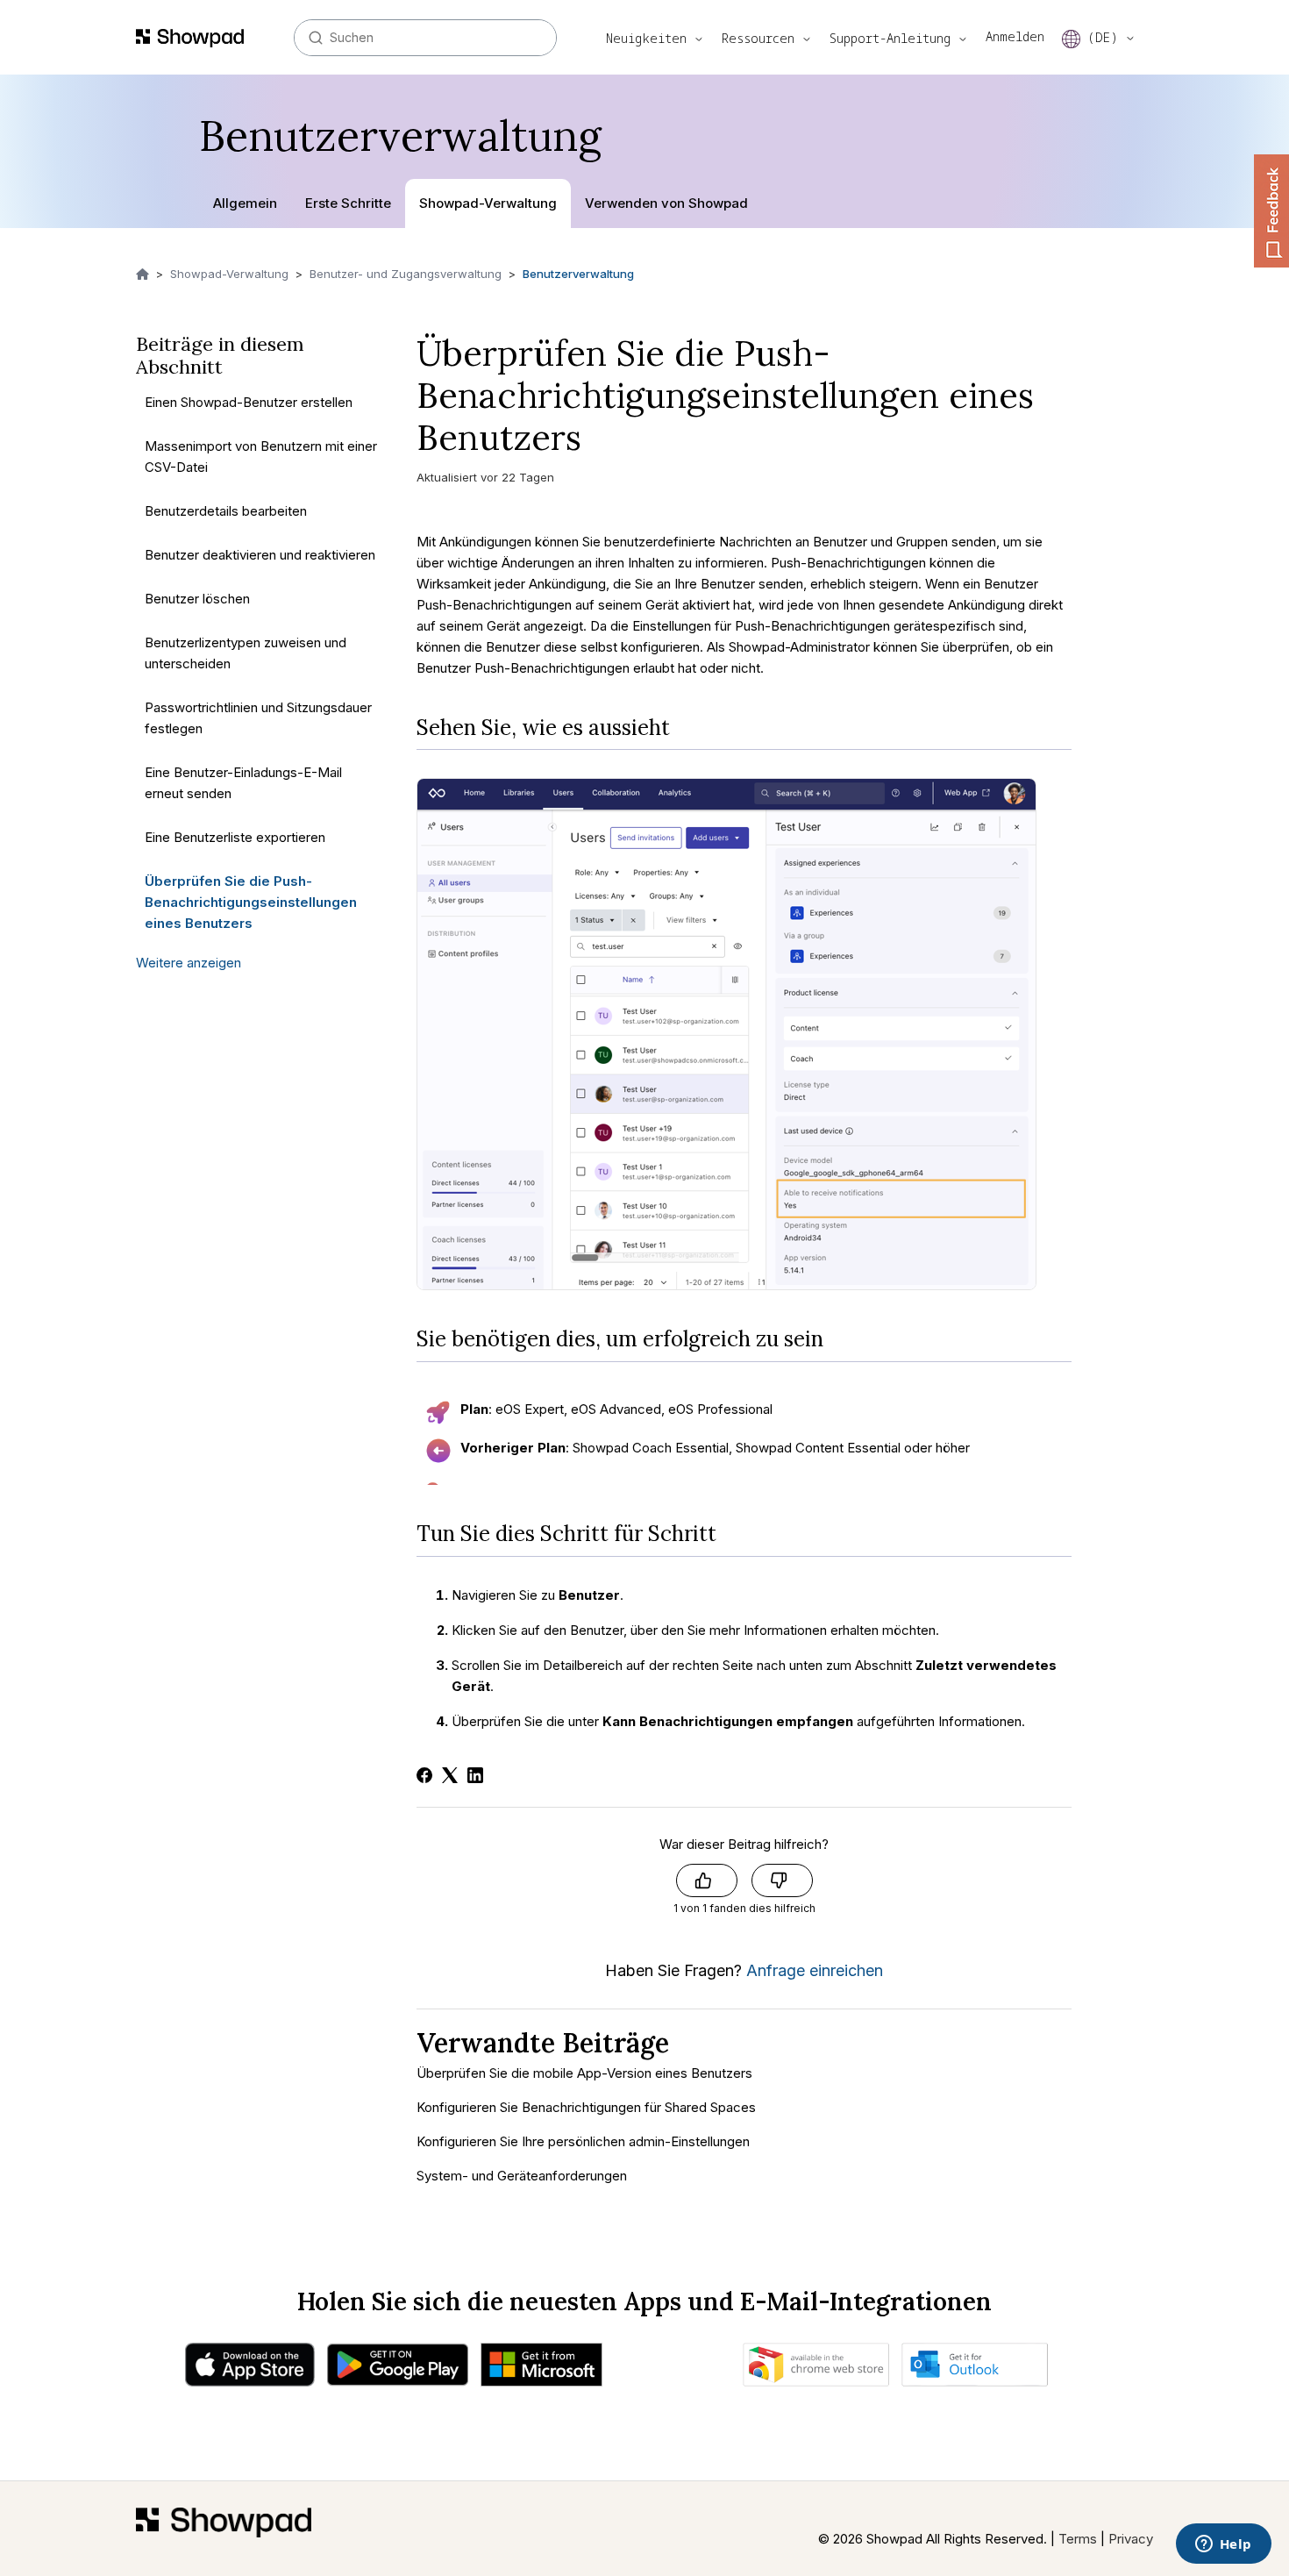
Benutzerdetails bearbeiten (226, 510)
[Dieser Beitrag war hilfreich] (707, 1880)
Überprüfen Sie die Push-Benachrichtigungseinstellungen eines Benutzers (251, 901)
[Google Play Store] (398, 2369)
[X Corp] (450, 1775)
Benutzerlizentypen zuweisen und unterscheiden (246, 652)
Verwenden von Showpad (666, 203)
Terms (1078, 2539)
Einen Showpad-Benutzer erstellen (249, 401)
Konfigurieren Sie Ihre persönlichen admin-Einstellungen (583, 2141)
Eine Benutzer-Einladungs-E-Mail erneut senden (243, 782)
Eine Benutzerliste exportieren (235, 836)
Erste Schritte (348, 203)
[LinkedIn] (475, 1775)
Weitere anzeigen (189, 962)
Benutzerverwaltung (578, 274)
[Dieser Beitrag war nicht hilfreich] (782, 1880)
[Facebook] (424, 1775)
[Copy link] (605, 443)
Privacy (1131, 2539)
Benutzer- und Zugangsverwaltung (406, 274)
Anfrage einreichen (815, 1970)
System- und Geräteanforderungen (522, 2176)
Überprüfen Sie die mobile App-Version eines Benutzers (584, 2073)
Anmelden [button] (1015, 36)
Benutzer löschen (197, 598)
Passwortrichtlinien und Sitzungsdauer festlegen (258, 717)
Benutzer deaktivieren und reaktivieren (260, 554)
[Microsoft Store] (541, 2369)
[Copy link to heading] (684, 728)
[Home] (224, 2529)
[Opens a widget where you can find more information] (1223, 2545)
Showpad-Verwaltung (488, 203)
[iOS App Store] (250, 2369)
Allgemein (245, 203)
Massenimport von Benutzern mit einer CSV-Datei (261, 456)
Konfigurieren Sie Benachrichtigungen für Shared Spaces (586, 2107)
